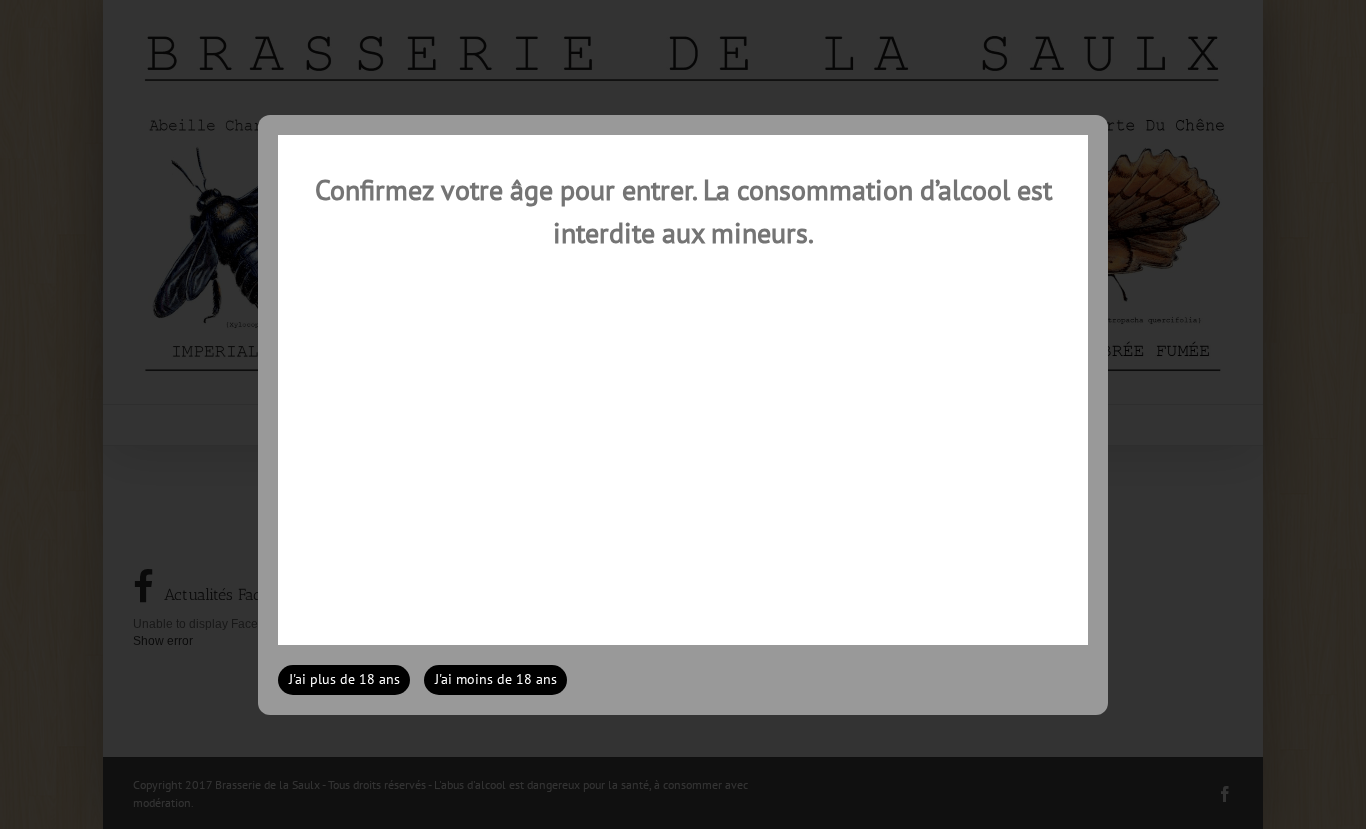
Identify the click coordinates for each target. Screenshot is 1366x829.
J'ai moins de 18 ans (496, 679)
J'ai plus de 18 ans (344, 679)
